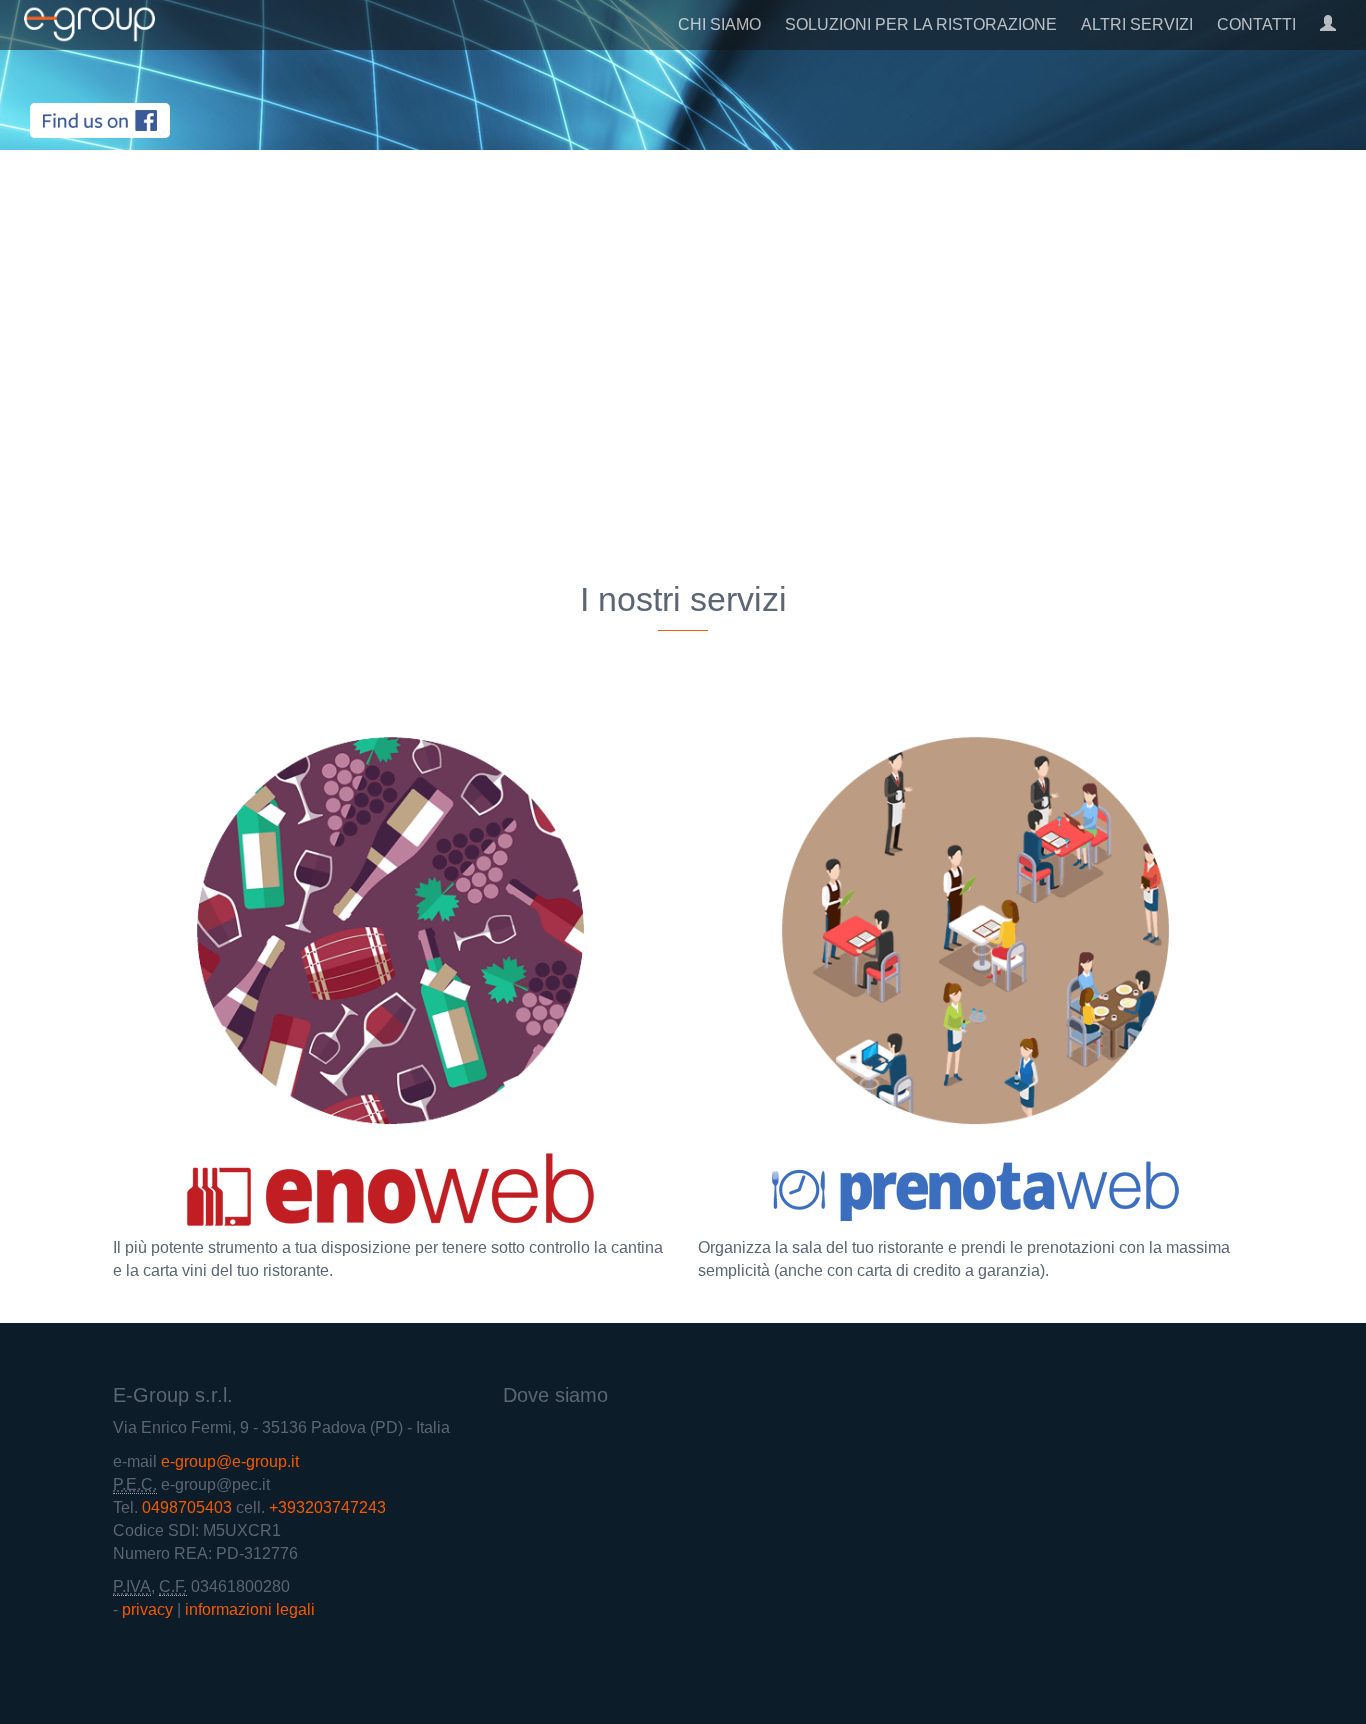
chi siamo (719, 24)
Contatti (1256, 24)
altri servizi (1137, 24)
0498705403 (187, 1507)
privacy (147, 1609)
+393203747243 (327, 1507)
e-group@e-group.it (230, 1461)
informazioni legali (250, 1609)
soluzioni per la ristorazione (921, 24)
